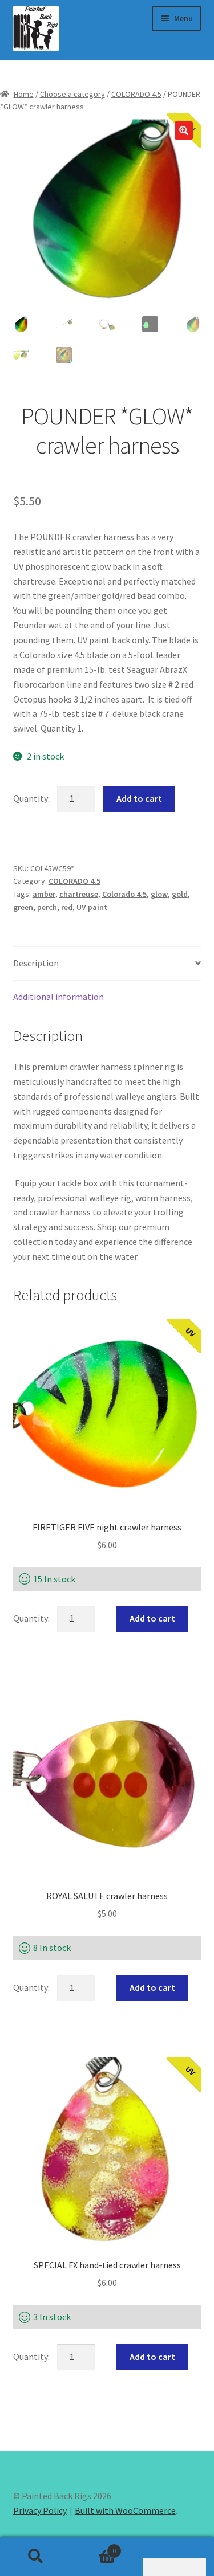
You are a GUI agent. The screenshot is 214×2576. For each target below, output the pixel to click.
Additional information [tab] (58, 997)
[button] (184, 130)
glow (159, 894)
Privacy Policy (40, 2510)
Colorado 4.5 (124, 894)
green (23, 907)
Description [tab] (36, 963)
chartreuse (79, 894)
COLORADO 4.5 (136, 94)
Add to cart (139, 798)
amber (44, 894)
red (67, 907)
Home (24, 94)
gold (180, 894)
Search (36, 2557)
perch (47, 907)
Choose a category (72, 94)
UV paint (92, 907)
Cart (94, 2547)
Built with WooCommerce (125, 2510)
